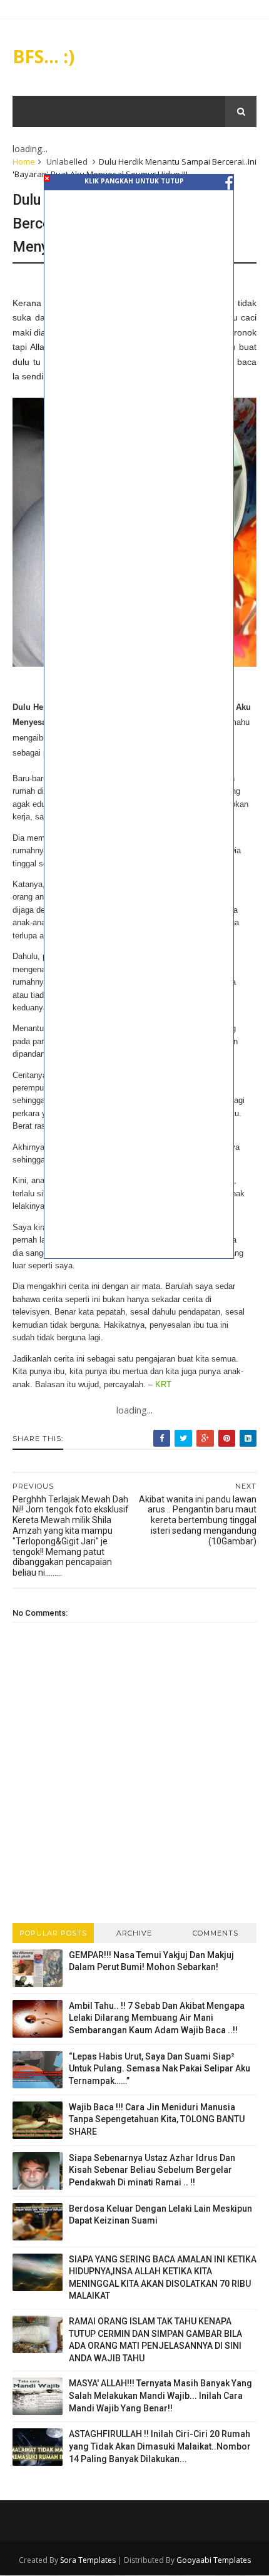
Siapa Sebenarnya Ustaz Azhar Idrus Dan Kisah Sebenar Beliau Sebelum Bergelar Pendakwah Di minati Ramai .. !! (152, 2170)
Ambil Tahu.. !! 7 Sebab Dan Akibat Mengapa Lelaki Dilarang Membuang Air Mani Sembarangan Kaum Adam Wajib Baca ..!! (157, 2018)
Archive (134, 1933)
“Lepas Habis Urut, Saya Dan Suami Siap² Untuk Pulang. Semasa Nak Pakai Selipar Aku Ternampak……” (160, 2069)
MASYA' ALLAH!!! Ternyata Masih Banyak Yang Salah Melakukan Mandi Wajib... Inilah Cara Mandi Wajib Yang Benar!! (160, 2395)
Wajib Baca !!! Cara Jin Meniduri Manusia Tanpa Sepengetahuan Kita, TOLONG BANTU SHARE (157, 2119)
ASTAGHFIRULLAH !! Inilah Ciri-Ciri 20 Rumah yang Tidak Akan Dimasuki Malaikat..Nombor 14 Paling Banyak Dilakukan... (160, 2446)
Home (24, 162)
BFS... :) (43, 56)
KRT (163, 1384)
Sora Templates (88, 2560)
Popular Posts (53, 1933)
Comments (216, 1933)
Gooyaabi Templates (214, 2560)
